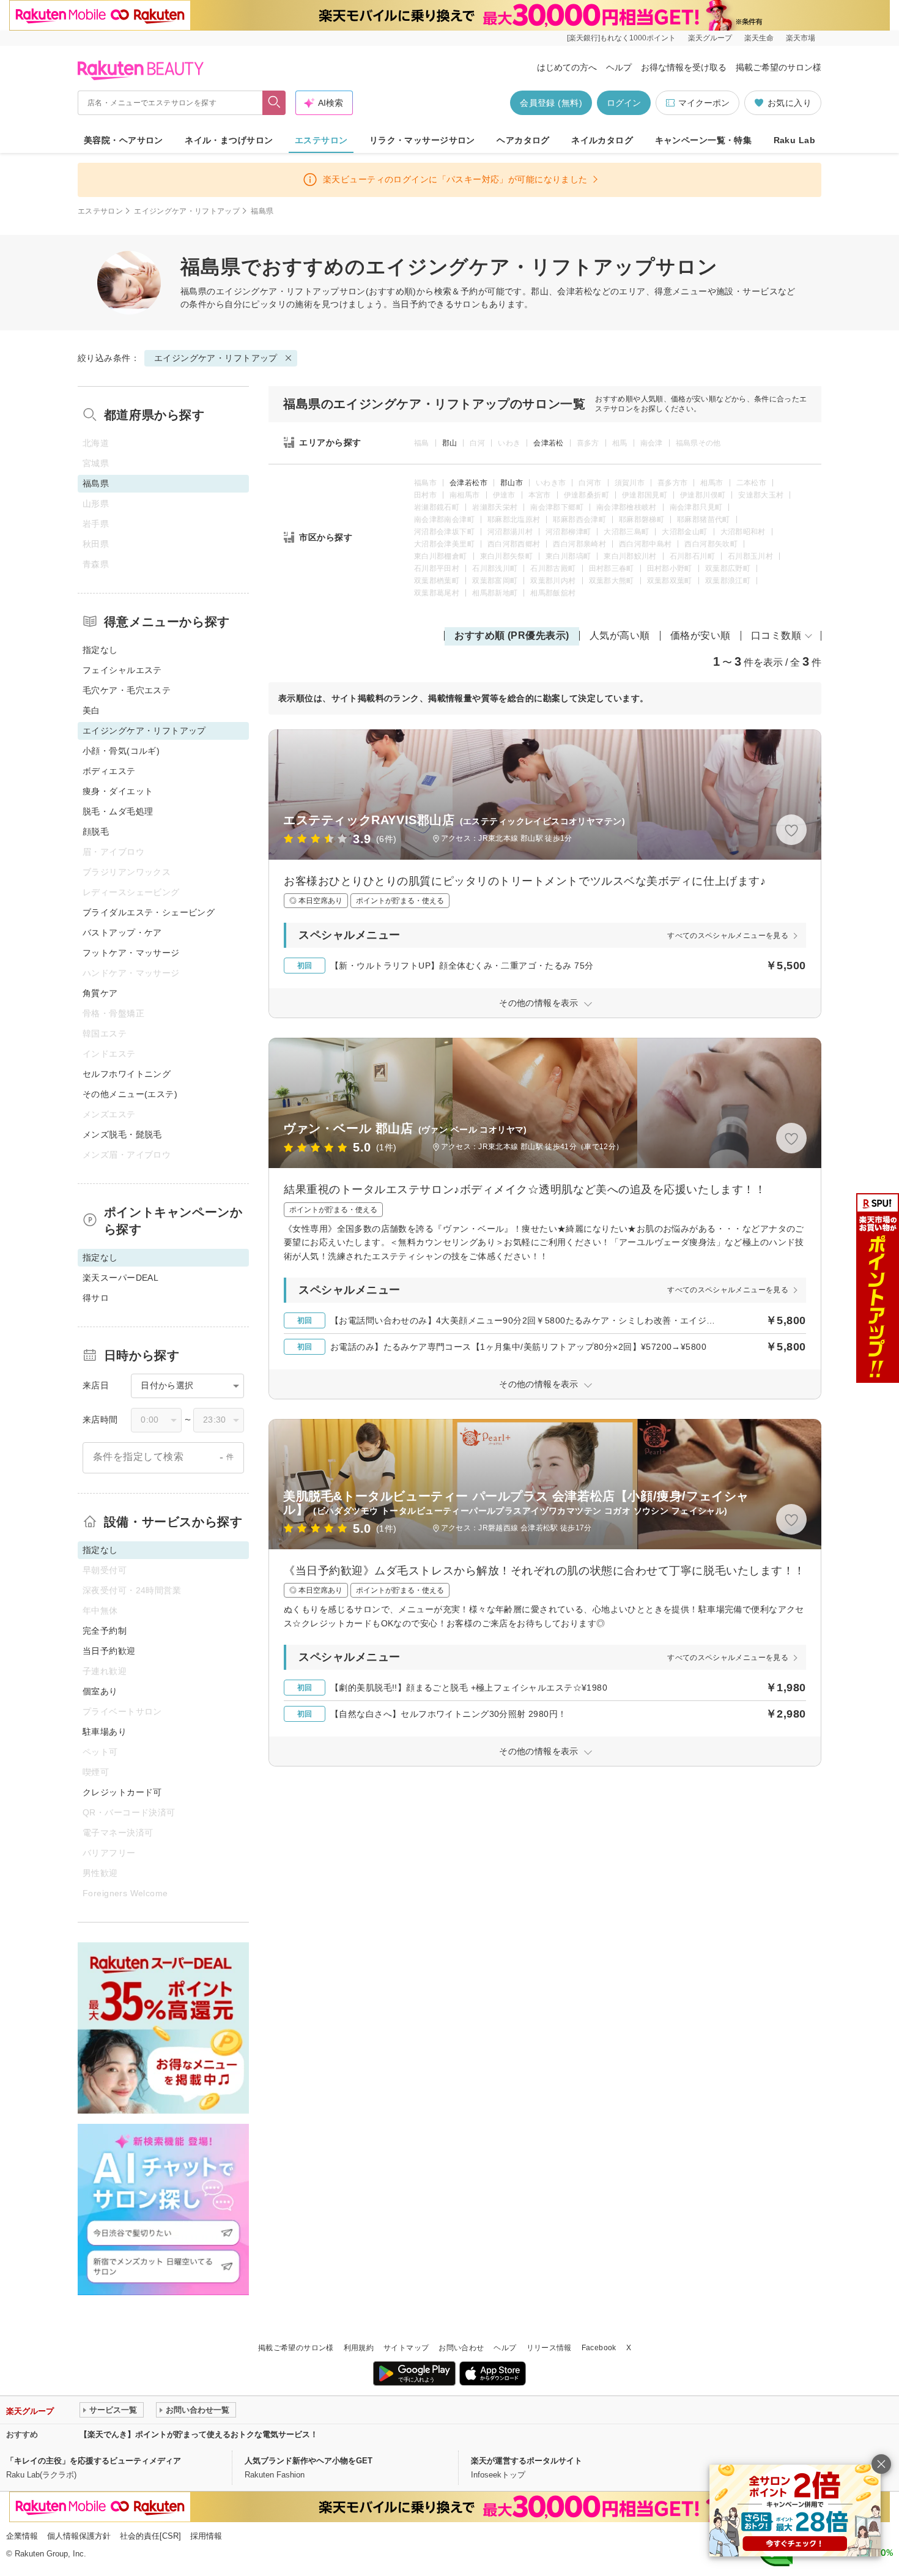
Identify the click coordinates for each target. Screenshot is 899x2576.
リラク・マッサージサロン (422, 140)
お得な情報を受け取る (684, 67)
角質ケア (100, 993)
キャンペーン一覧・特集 (704, 140)
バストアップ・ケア (122, 932)
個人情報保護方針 (79, 2536)
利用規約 (359, 2348)
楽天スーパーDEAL (120, 1278)
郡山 (450, 443)
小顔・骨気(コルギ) (121, 751)
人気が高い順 (620, 635)
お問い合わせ (461, 2348)
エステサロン (321, 140)
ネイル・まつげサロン (229, 140)
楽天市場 (801, 38)
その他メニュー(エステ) (130, 1094)
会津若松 (548, 443)
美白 (91, 710)
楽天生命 (759, 38)
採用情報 (206, 2536)
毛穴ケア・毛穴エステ (127, 690)
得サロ (96, 1298)
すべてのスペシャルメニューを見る (728, 936)
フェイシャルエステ (122, 670)
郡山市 (512, 483)
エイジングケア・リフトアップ (187, 211)
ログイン (624, 103)
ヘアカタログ (523, 140)
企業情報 (22, 2536)
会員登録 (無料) (551, 103)
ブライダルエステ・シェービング (149, 912)
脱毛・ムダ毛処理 (118, 811)
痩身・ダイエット (118, 791)
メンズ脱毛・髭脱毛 (122, 1134)
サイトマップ (406, 2348)
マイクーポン (704, 103)
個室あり (100, 1691)
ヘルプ (619, 67)
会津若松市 (468, 483)
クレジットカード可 (122, 1792)
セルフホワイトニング (127, 1074)
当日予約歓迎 (109, 1651)
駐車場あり (105, 1732)
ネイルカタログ (602, 140)
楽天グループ (710, 38)
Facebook (599, 2348)
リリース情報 (549, 2348)
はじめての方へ (567, 67)
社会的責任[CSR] (150, 2536)
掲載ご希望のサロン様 (779, 67)
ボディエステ (109, 771)
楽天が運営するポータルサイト (527, 2461)
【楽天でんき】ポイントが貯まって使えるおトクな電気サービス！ (199, 2434)
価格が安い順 (701, 635)
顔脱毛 (96, 832)
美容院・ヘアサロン (124, 140)
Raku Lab (794, 140)
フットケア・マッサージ (131, 953)
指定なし (100, 650)
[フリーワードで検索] (274, 103)
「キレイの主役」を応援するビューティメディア (94, 2461)
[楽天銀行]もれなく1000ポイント (621, 38)
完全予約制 (105, 1631)
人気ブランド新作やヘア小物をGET (309, 2461)
